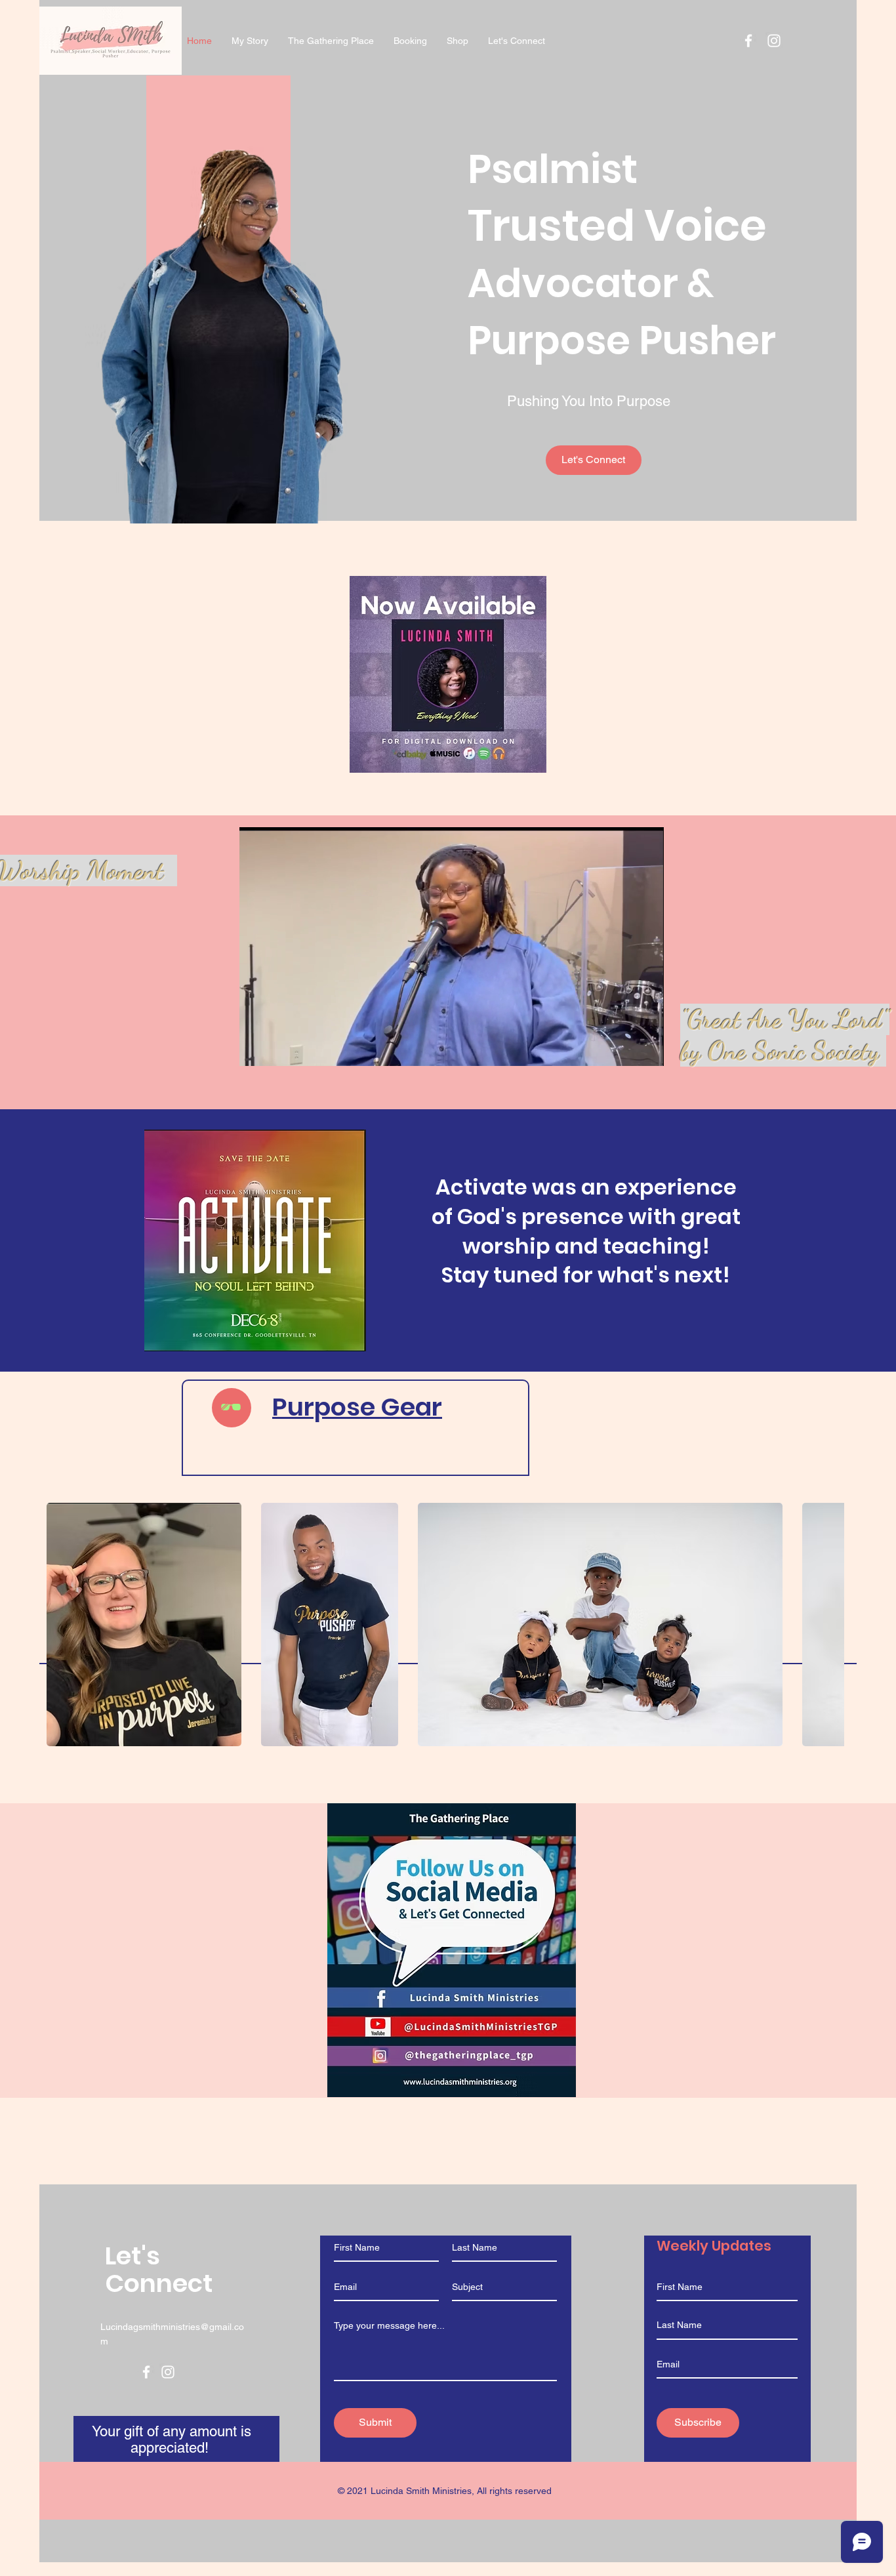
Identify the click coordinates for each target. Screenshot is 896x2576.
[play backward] (63, 1625)
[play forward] (828, 1625)
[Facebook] (146, 2372)
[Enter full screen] (646, 1048)
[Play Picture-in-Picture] (624, 1048)
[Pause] (256, 1048)
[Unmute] (279, 1048)
